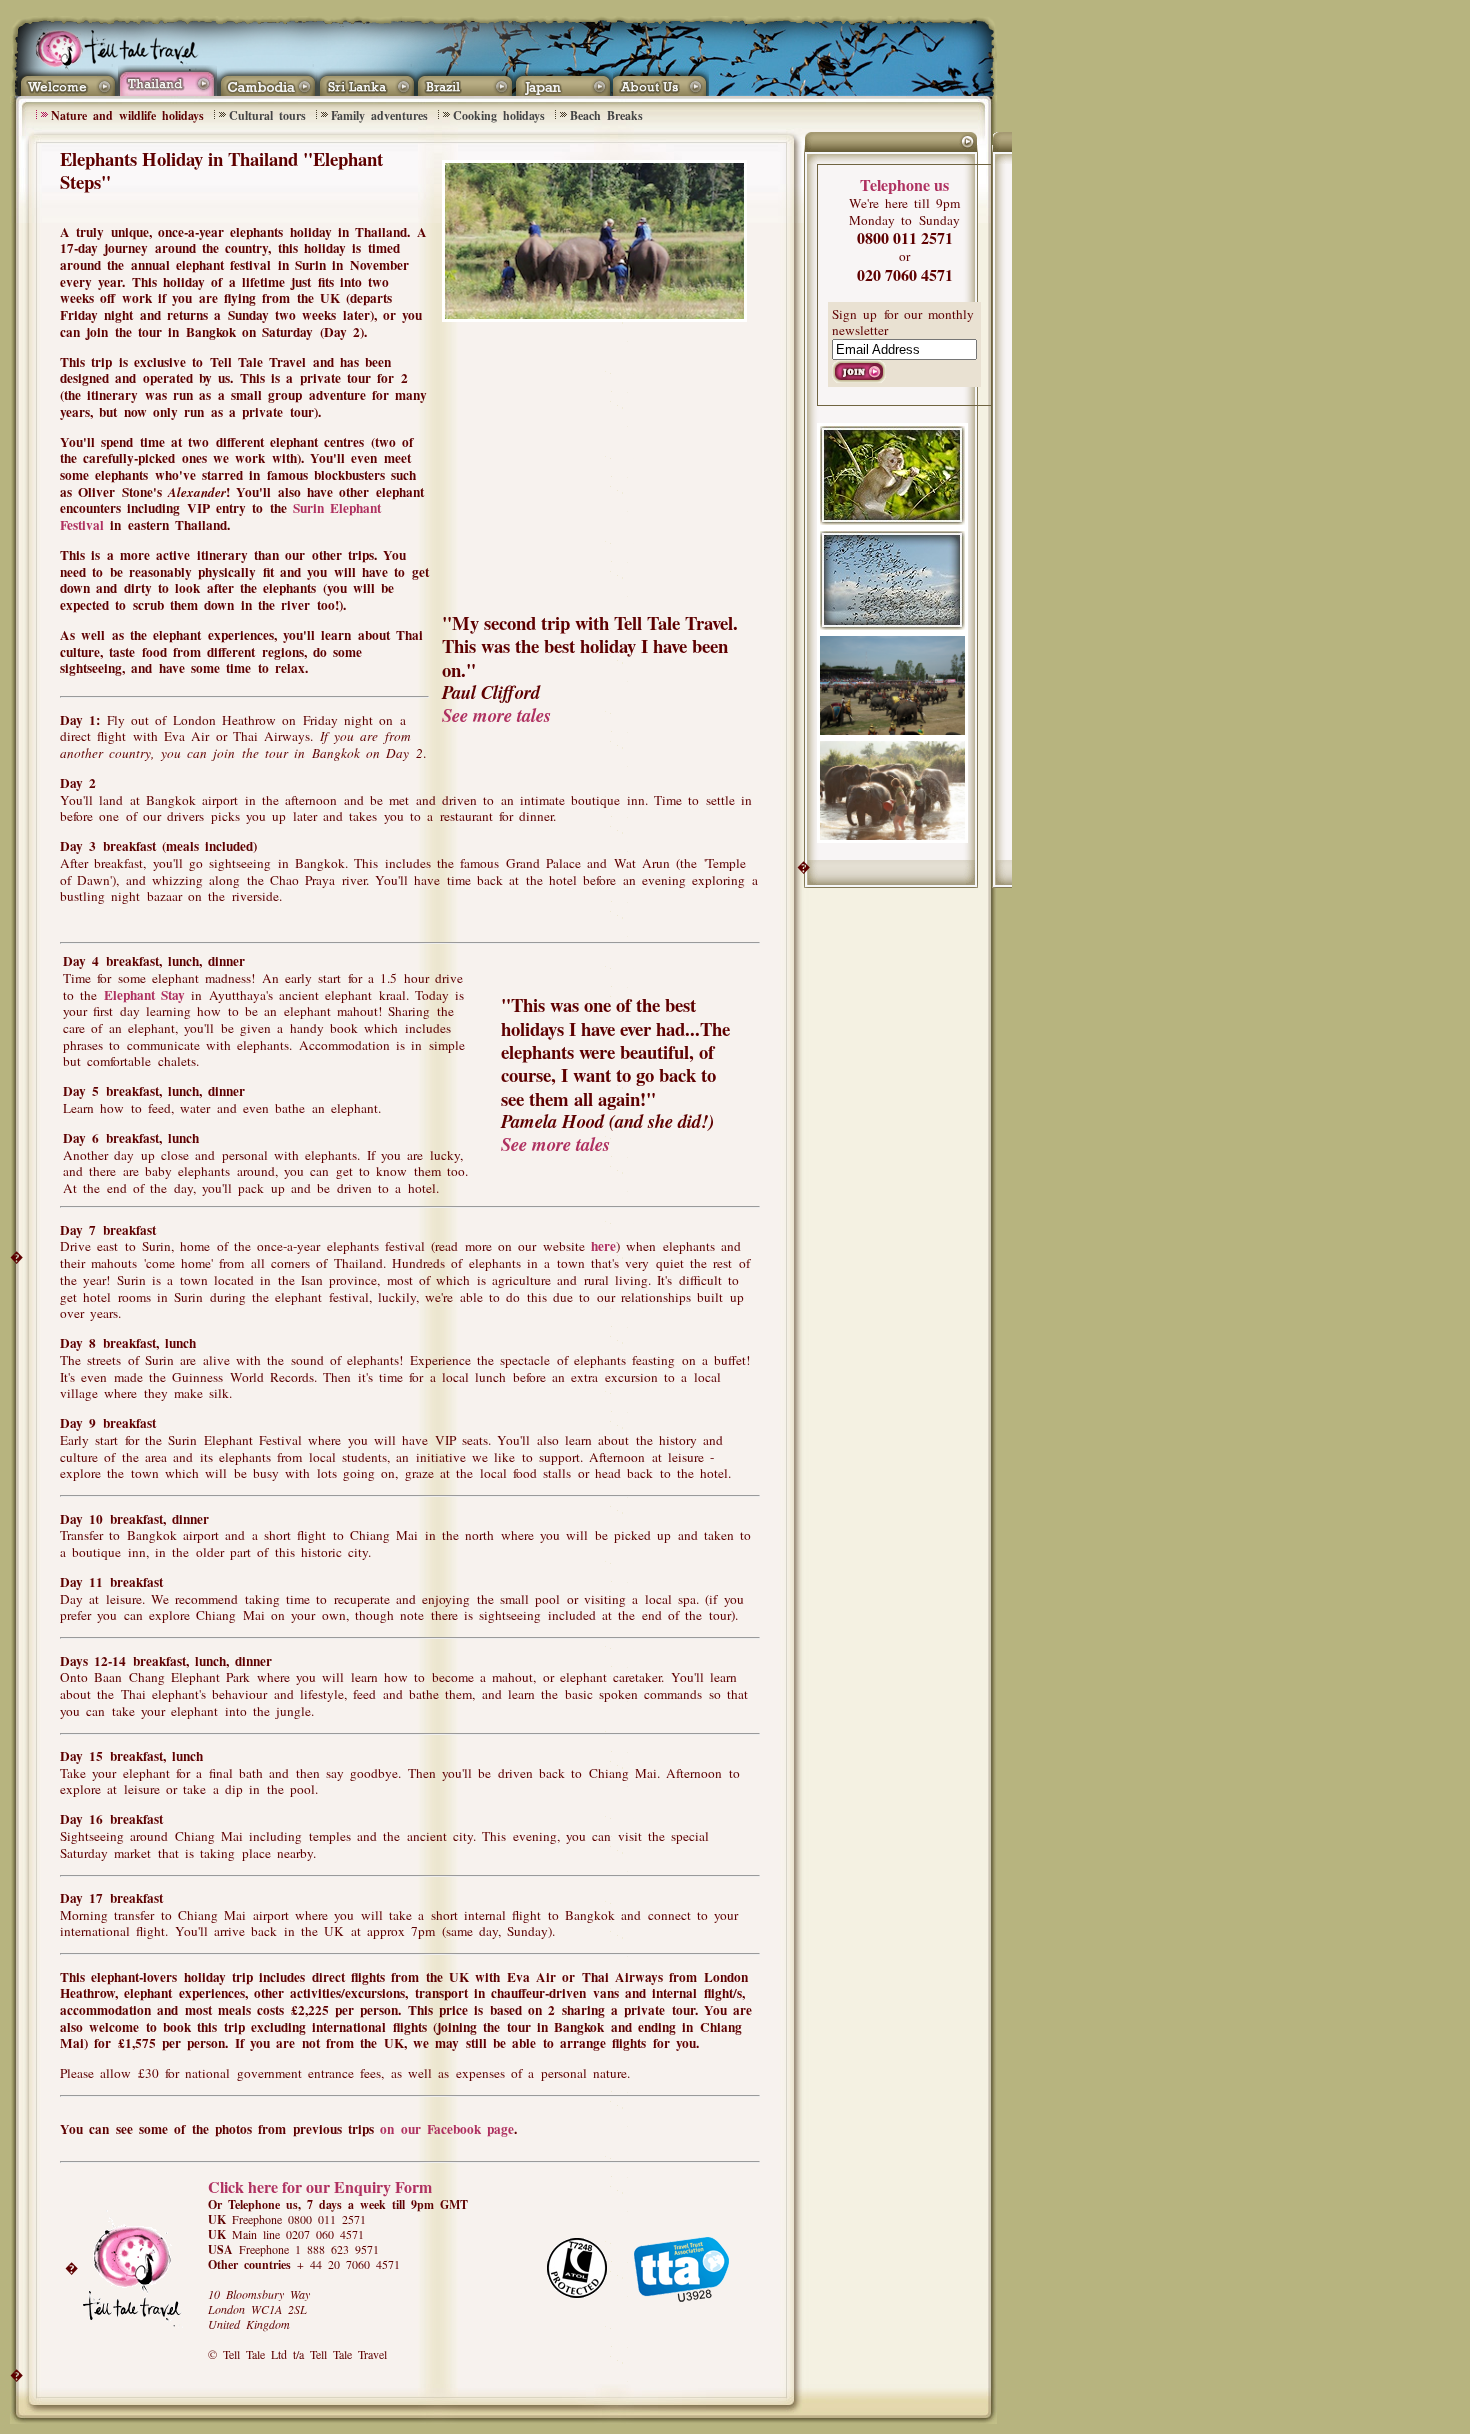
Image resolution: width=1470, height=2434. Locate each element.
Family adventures (379, 115)
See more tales (496, 715)
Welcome (66, 80)
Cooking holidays (499, 115)
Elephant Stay (144, 995)
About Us (664, 80)
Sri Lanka (365, 80)
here (603, 1246)
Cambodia (266, 80)
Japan (563, 80)
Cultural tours (267, 115)
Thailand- (167, 80)
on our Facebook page (447, 2129)
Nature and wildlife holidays (127, 115)
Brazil (464, 80)
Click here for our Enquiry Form (320, 2186)
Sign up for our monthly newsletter (903, 322)
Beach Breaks (606, 115)
